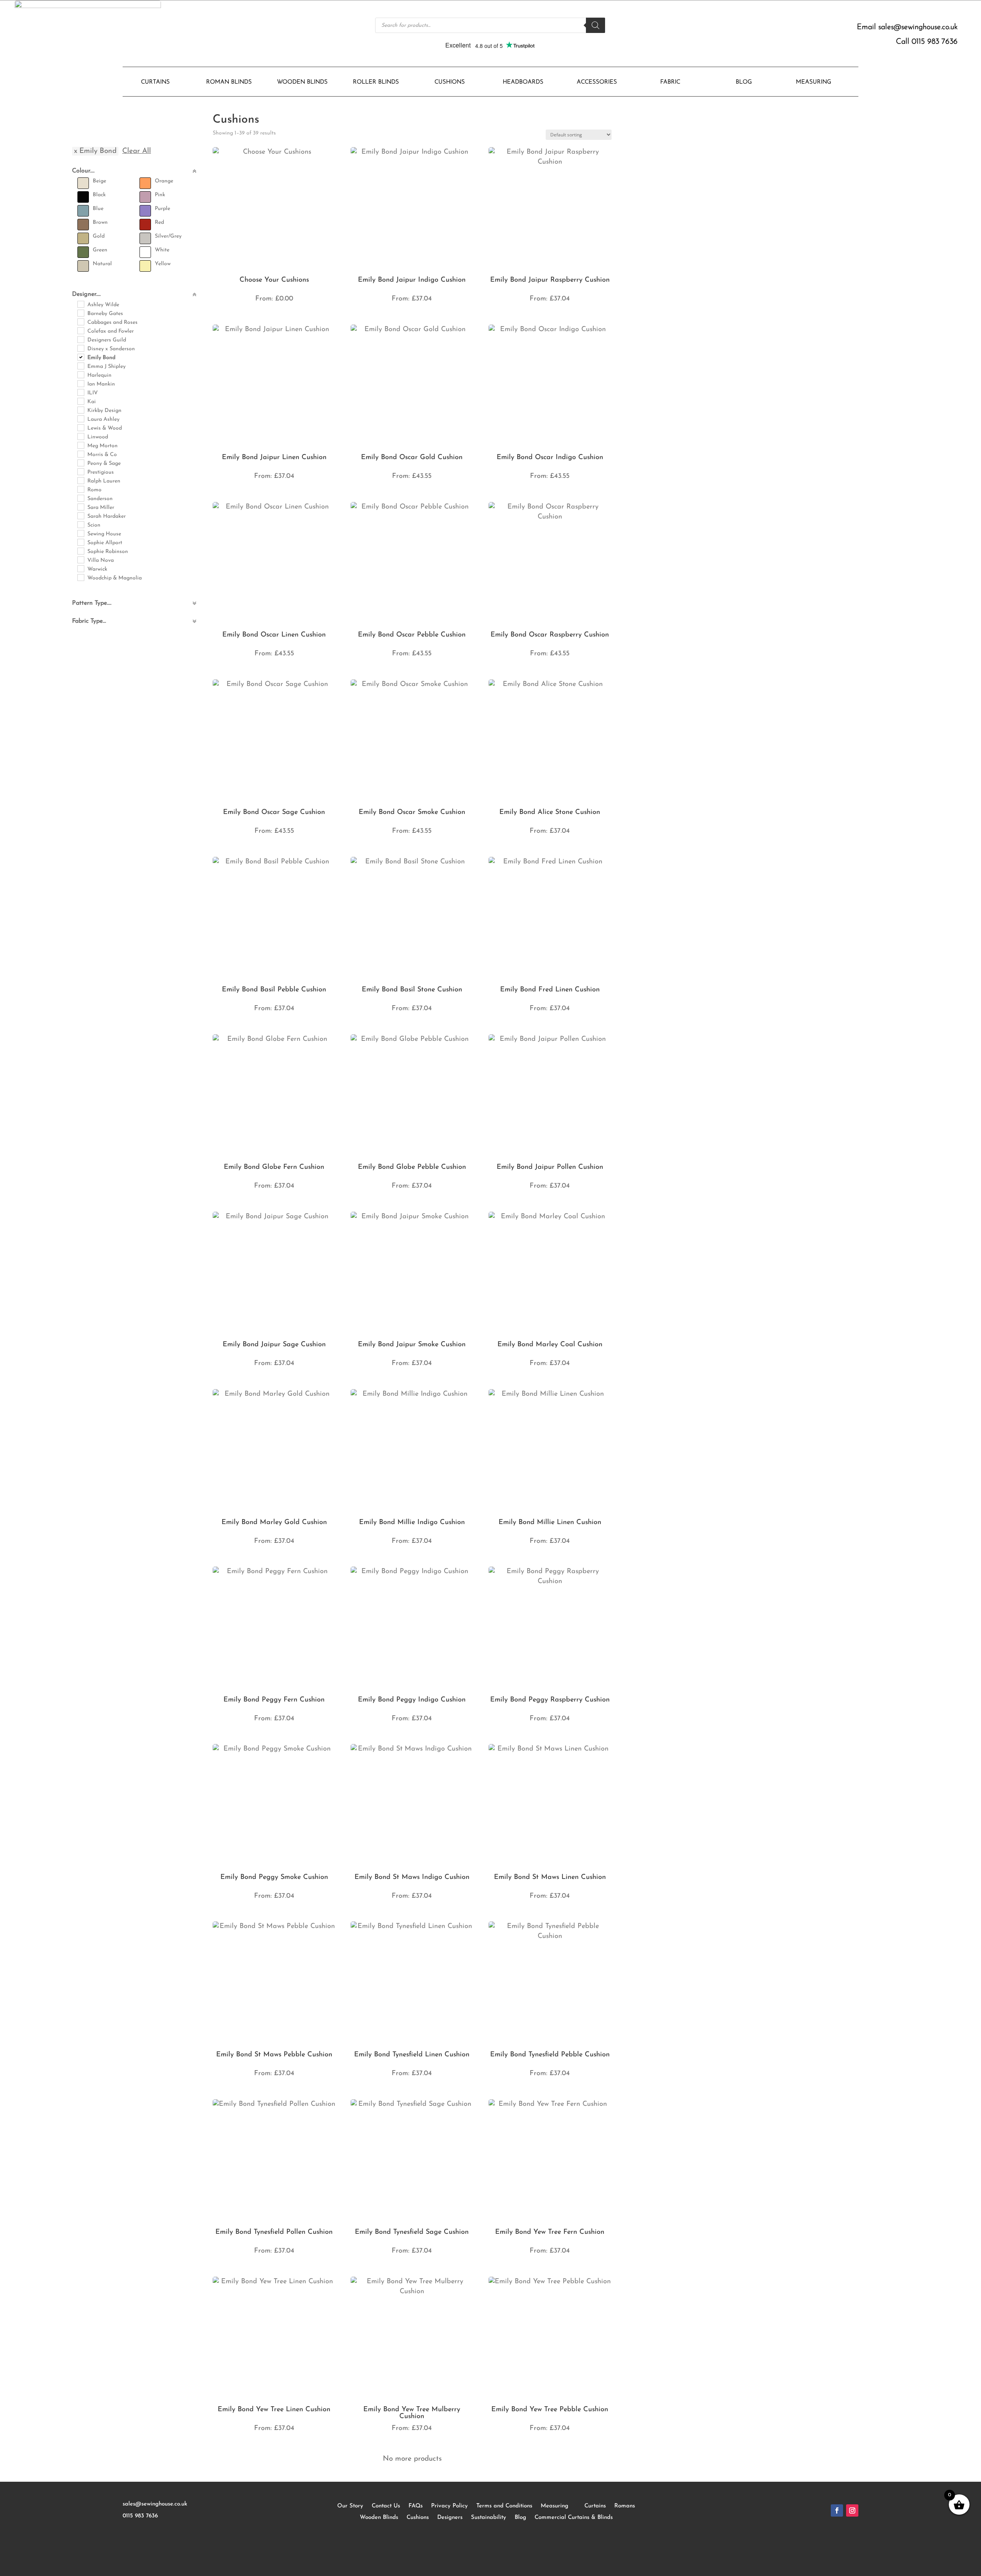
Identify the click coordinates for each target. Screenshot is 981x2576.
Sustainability (489, 2518)
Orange (164, 181)
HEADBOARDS (523, 82)
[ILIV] (80, 392)
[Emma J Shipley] (80, 366)
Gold (99, 236)
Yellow (163, 264)
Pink (160, 195)
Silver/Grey (168, 236)
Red (159, 222)
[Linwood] (80, 436)
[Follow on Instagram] (852, 2510)
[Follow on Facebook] (837, 2510)
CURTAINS (155, 82)
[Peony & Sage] (80, 463)
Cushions (418, 2518)
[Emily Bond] (80, 357)
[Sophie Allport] (80, 542)
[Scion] (80, 524)
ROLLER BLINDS (376, 82)
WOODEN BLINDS (302, 82)
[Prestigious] (80, 471)
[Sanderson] (80, 498)
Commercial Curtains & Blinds (574, 2518)
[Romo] (80, 489)
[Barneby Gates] (80, 313)
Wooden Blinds (379, 2518)
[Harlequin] (80, 374)
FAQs (416, 2506)
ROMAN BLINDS (229, 82)
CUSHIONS (450, 82)
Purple (162, 209)
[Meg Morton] (80, 445)
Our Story (350, 2506)
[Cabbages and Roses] (80, 322)
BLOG (744, 82)
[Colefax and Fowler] (80, 330)
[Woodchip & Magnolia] (80, 577)
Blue (98, 209)
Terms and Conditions (504, 2506)
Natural (102, 264)
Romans (625, 2506)
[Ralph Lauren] (80, 480)
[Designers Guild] (80, 339)
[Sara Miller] (80, 507)
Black (99, 195)
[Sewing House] (80, 533)
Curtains (595, 2506)
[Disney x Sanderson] (80, 348)
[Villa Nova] (80, 560)
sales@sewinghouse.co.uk (918, 27)
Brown (100, 222)
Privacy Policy (449, 2506)
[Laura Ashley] (80, 418)
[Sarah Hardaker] (80, 515)
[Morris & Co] (80, 454)
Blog (520, 2518)
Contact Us (386, 2506)
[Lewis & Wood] (80, 427)
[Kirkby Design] (80, 410)
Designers (450, 2518)
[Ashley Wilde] (80, 304)
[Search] (595, 25)
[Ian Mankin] (80, 383)
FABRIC (670, 82)
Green (100, 250)
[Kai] (80, 401)
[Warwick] (80, 568)
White (162, 250)
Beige (99, 181)
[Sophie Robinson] (80, 551)
